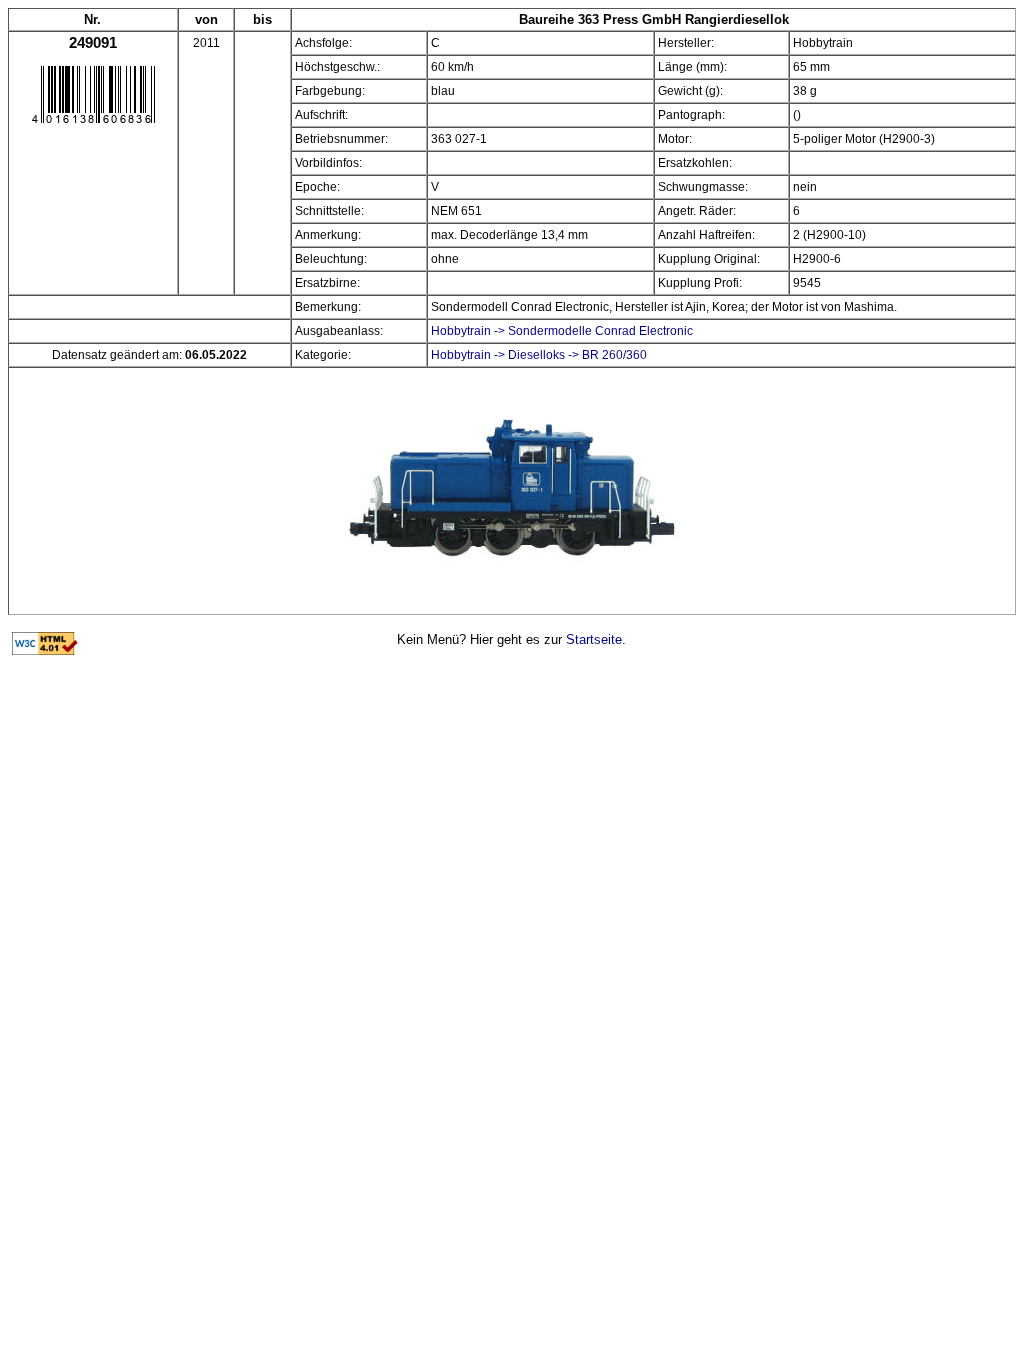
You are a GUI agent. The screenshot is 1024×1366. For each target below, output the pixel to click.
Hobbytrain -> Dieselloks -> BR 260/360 (539, 355)
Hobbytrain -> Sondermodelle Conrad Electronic (562, 331)
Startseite (594, 639)
